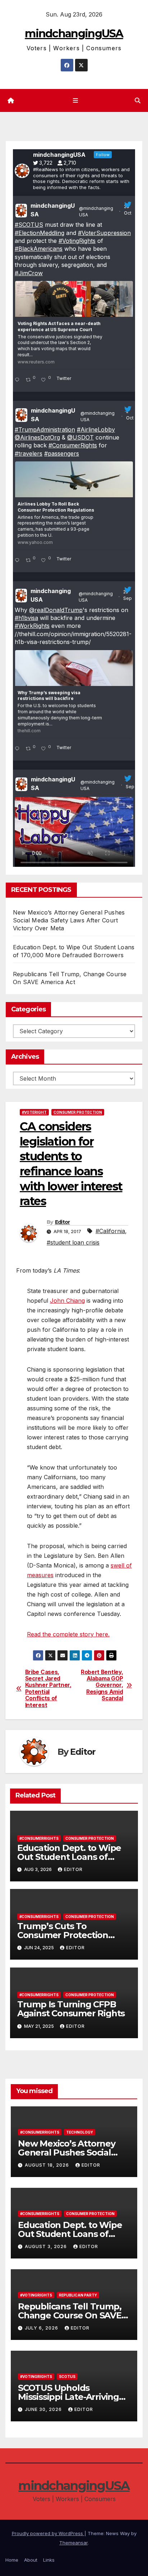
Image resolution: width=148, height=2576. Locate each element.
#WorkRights (32, 626)
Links (49, 2560)
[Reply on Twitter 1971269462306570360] (18, 749)
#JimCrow (29, 273)
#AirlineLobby (96, 429)
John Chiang (67, 1301)
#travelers (29, 453)
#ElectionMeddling (40, 233)
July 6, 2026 (42, 2328)
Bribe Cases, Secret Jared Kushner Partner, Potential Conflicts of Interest (48, 1689)
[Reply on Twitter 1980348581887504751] (18, 380)
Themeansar (73, 2543)
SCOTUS (67, 2377)
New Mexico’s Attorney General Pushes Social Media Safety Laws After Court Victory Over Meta (69, 920)
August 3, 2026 (47, 2246)
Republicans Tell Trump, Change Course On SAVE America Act (70, 2315)
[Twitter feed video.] (74, 834)
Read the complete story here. (68, 1634)
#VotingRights (77, 241)
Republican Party (78, 2295)
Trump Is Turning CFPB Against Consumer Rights (71, 2009)
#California (110, 1231)
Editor (63, 1222)
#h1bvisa (26, 618)
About (31, 2560)
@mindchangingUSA (96, 211)
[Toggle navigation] (75, 101)
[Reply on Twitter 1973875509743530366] (18, 561)
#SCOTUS (29, 225)
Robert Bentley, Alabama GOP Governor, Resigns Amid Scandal (102, 1686)
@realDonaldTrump (56, 610)
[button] (138, 100)
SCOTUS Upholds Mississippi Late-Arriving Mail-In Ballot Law (68, 2397)
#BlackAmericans (39, 249)
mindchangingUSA (74, 34)
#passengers (62, 453)
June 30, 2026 (44, 2409)
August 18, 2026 (48, 2165)
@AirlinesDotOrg (37, 437)
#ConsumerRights (73, 445)
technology (80, 2132)
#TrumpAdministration (45, 429)
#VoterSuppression (104, 233)
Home (12, 2560)
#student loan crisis (73, 1242)
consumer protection (78, 1112)
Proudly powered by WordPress (48, 2533)
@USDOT (80, 437)
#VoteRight (34, 1112)
